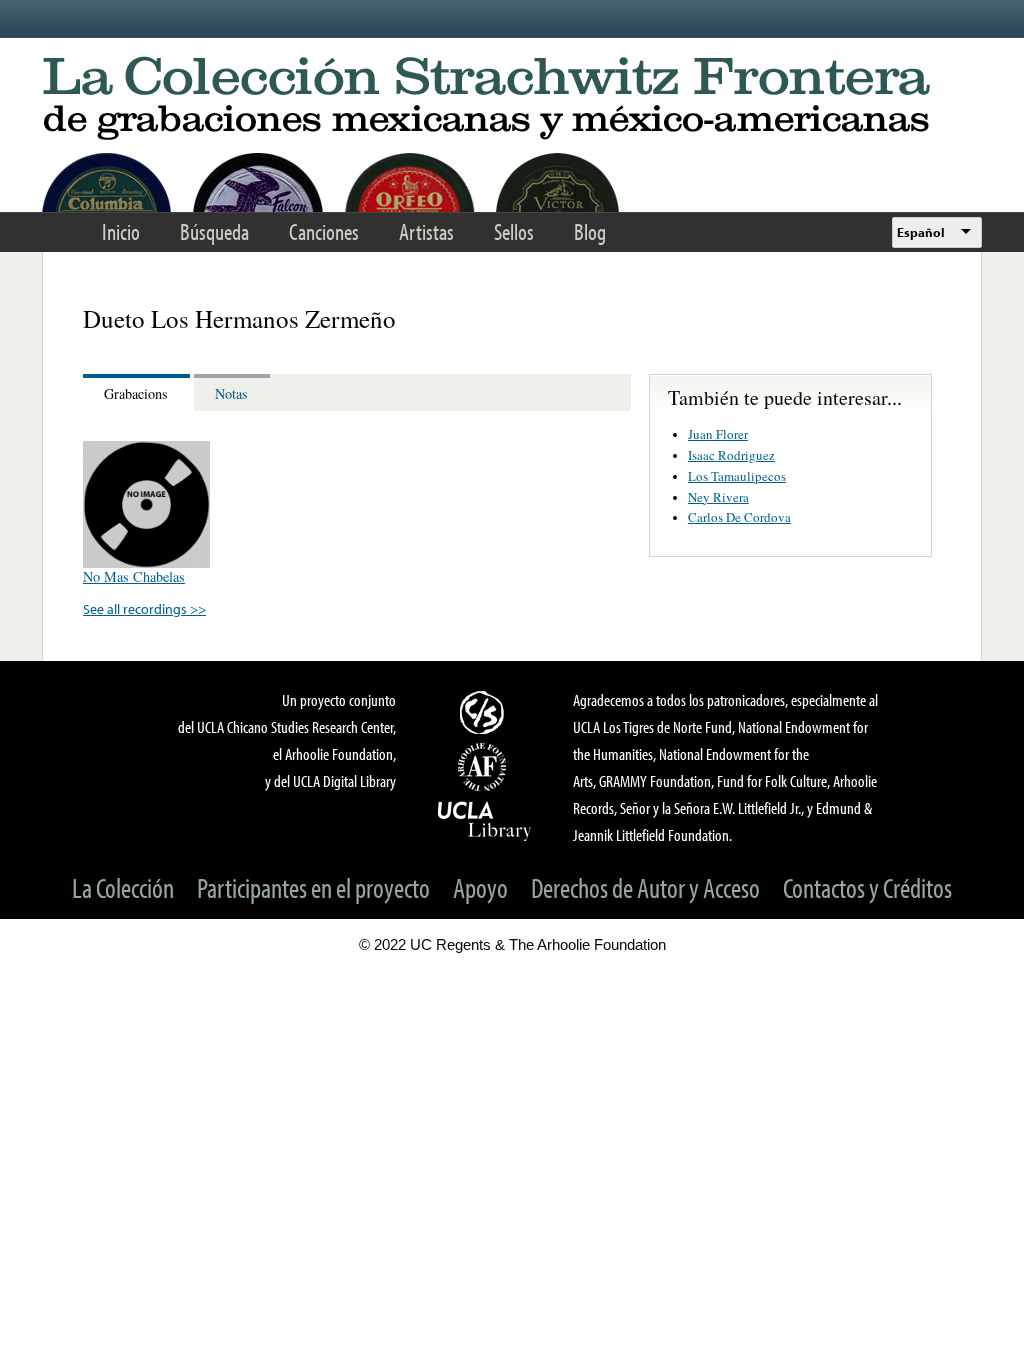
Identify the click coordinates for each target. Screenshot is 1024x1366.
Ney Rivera (718, 497)
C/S (485, 712)
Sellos (514, 231)
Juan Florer (718, 434)
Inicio (121, 231)
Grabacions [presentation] (136, 393)
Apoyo (480, 887)
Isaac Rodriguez (731, 455)
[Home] (512, 99)
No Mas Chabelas (134, 576)
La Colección (123, 887)
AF (485, 767)
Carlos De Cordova (739, 517)
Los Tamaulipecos (737, 476)
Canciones (324, 231)
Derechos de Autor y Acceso (645, 887)
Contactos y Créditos (867, 887)
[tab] (138, 392)
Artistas (426, 231)
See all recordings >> (144, 608)
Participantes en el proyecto (313, 887)
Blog (590, 231)
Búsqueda (214, 231)
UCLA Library (485, 820)
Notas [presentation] (231, 393)
